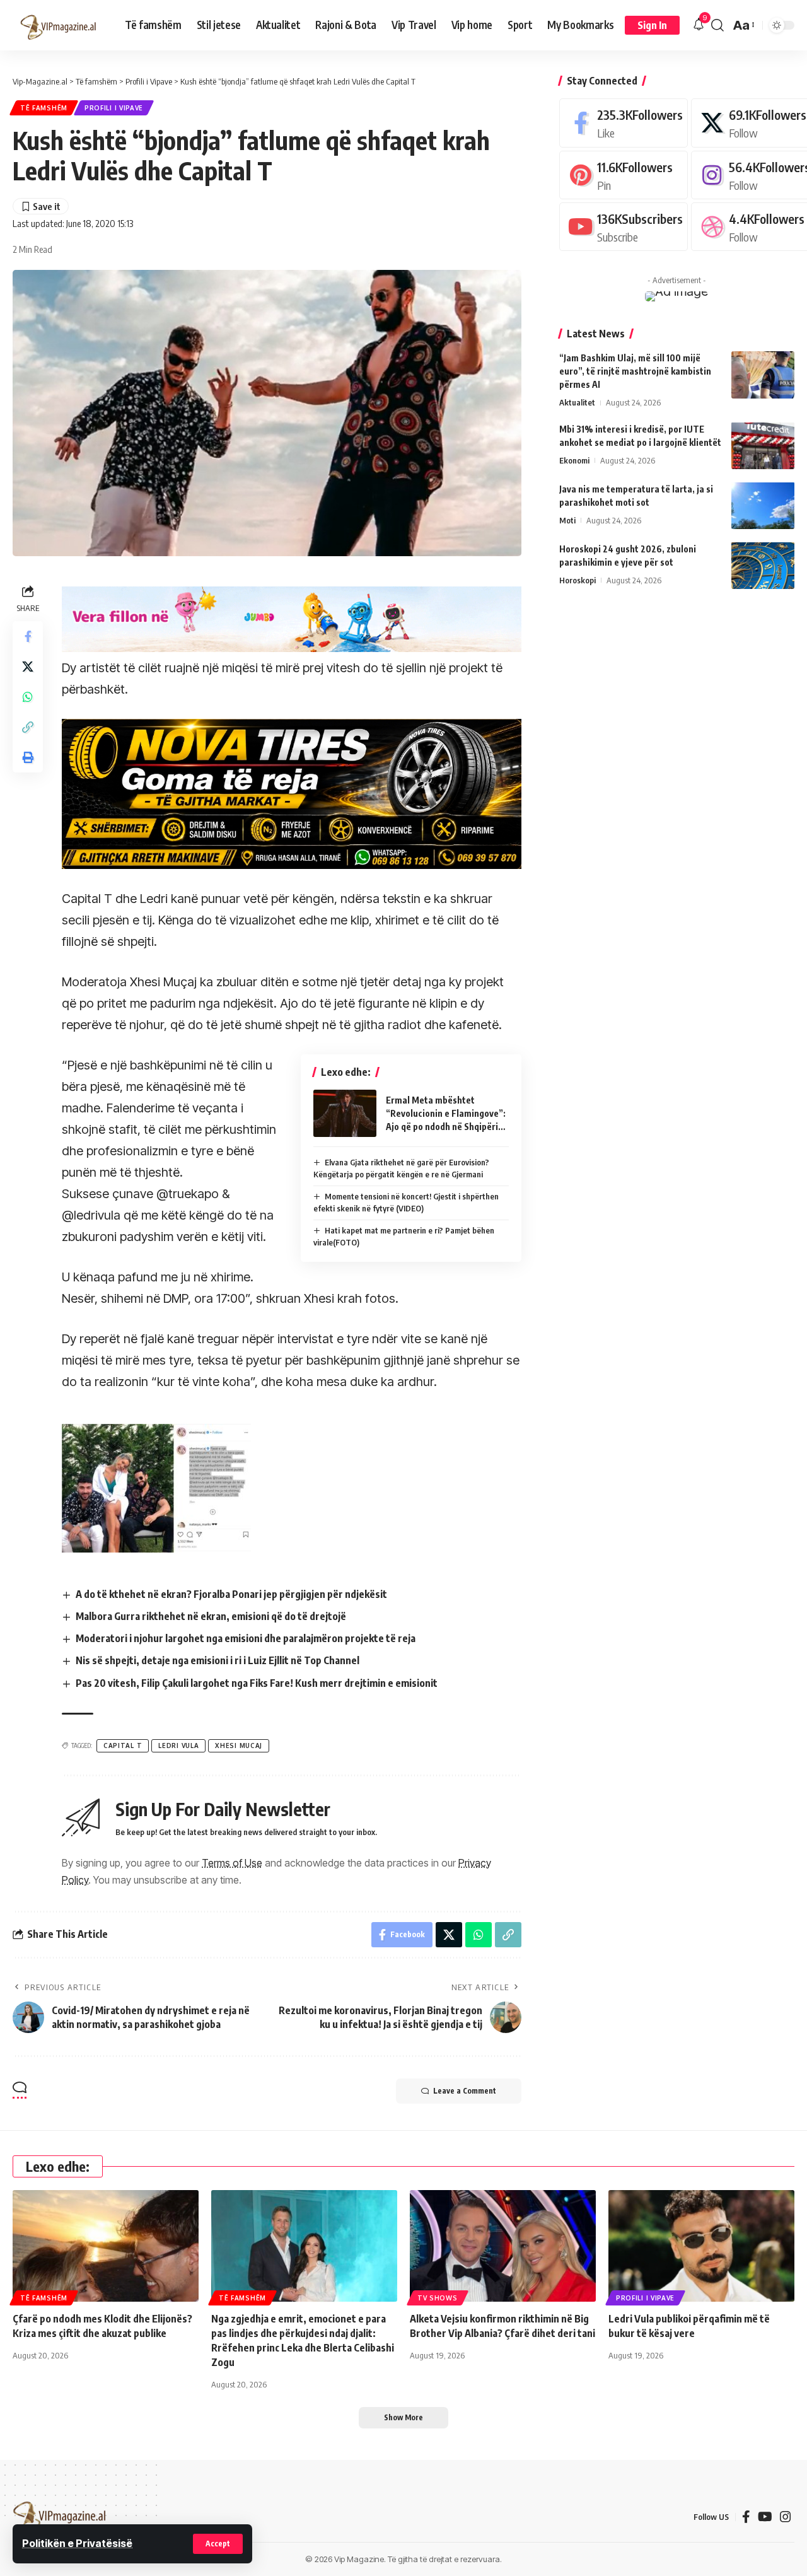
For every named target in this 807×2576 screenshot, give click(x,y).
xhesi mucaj (239, 1746)
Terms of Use (232, 1863)
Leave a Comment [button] (465, 2091)
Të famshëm (44, 108)
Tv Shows (438, 2298)
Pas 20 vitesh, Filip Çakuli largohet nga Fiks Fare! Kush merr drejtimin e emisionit (257, 1683)
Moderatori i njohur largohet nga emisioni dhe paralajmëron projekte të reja (246, 1638)
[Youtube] (624, 227)
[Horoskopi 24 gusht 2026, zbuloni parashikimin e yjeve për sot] (763, 565)
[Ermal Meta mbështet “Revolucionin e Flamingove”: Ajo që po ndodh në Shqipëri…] (345, 1113)
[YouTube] (765, 2517)
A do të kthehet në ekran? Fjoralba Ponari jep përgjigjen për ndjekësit (231, 1594)
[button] (218, 2544)
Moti (567, 520)
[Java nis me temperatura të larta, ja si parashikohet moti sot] (763, 505)
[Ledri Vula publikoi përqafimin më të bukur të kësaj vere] (701, 2246)
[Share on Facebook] (28, 636)
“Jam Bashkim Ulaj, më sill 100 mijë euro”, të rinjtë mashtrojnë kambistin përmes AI (635, 371)
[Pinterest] (624, 174)
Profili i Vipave (114, 108)
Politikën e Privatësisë (77, 2543)
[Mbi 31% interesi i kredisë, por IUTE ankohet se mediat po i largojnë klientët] (763, 446)
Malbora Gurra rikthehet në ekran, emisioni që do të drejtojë (211, 1616)
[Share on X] (28, 667)
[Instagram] (786, 2517)
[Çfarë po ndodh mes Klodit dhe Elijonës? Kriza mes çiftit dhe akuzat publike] (106, 2246)
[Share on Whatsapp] (28, 697)
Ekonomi (574, 460)
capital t (123, 1746)
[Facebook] (624, 123)
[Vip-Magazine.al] (59, 25)
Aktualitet (577, 402)
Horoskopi (578, 580)
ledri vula (178, 1746)
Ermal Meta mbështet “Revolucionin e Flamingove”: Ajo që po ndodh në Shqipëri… (446, 1113)
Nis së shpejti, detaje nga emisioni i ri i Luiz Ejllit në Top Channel (218, 1660)
